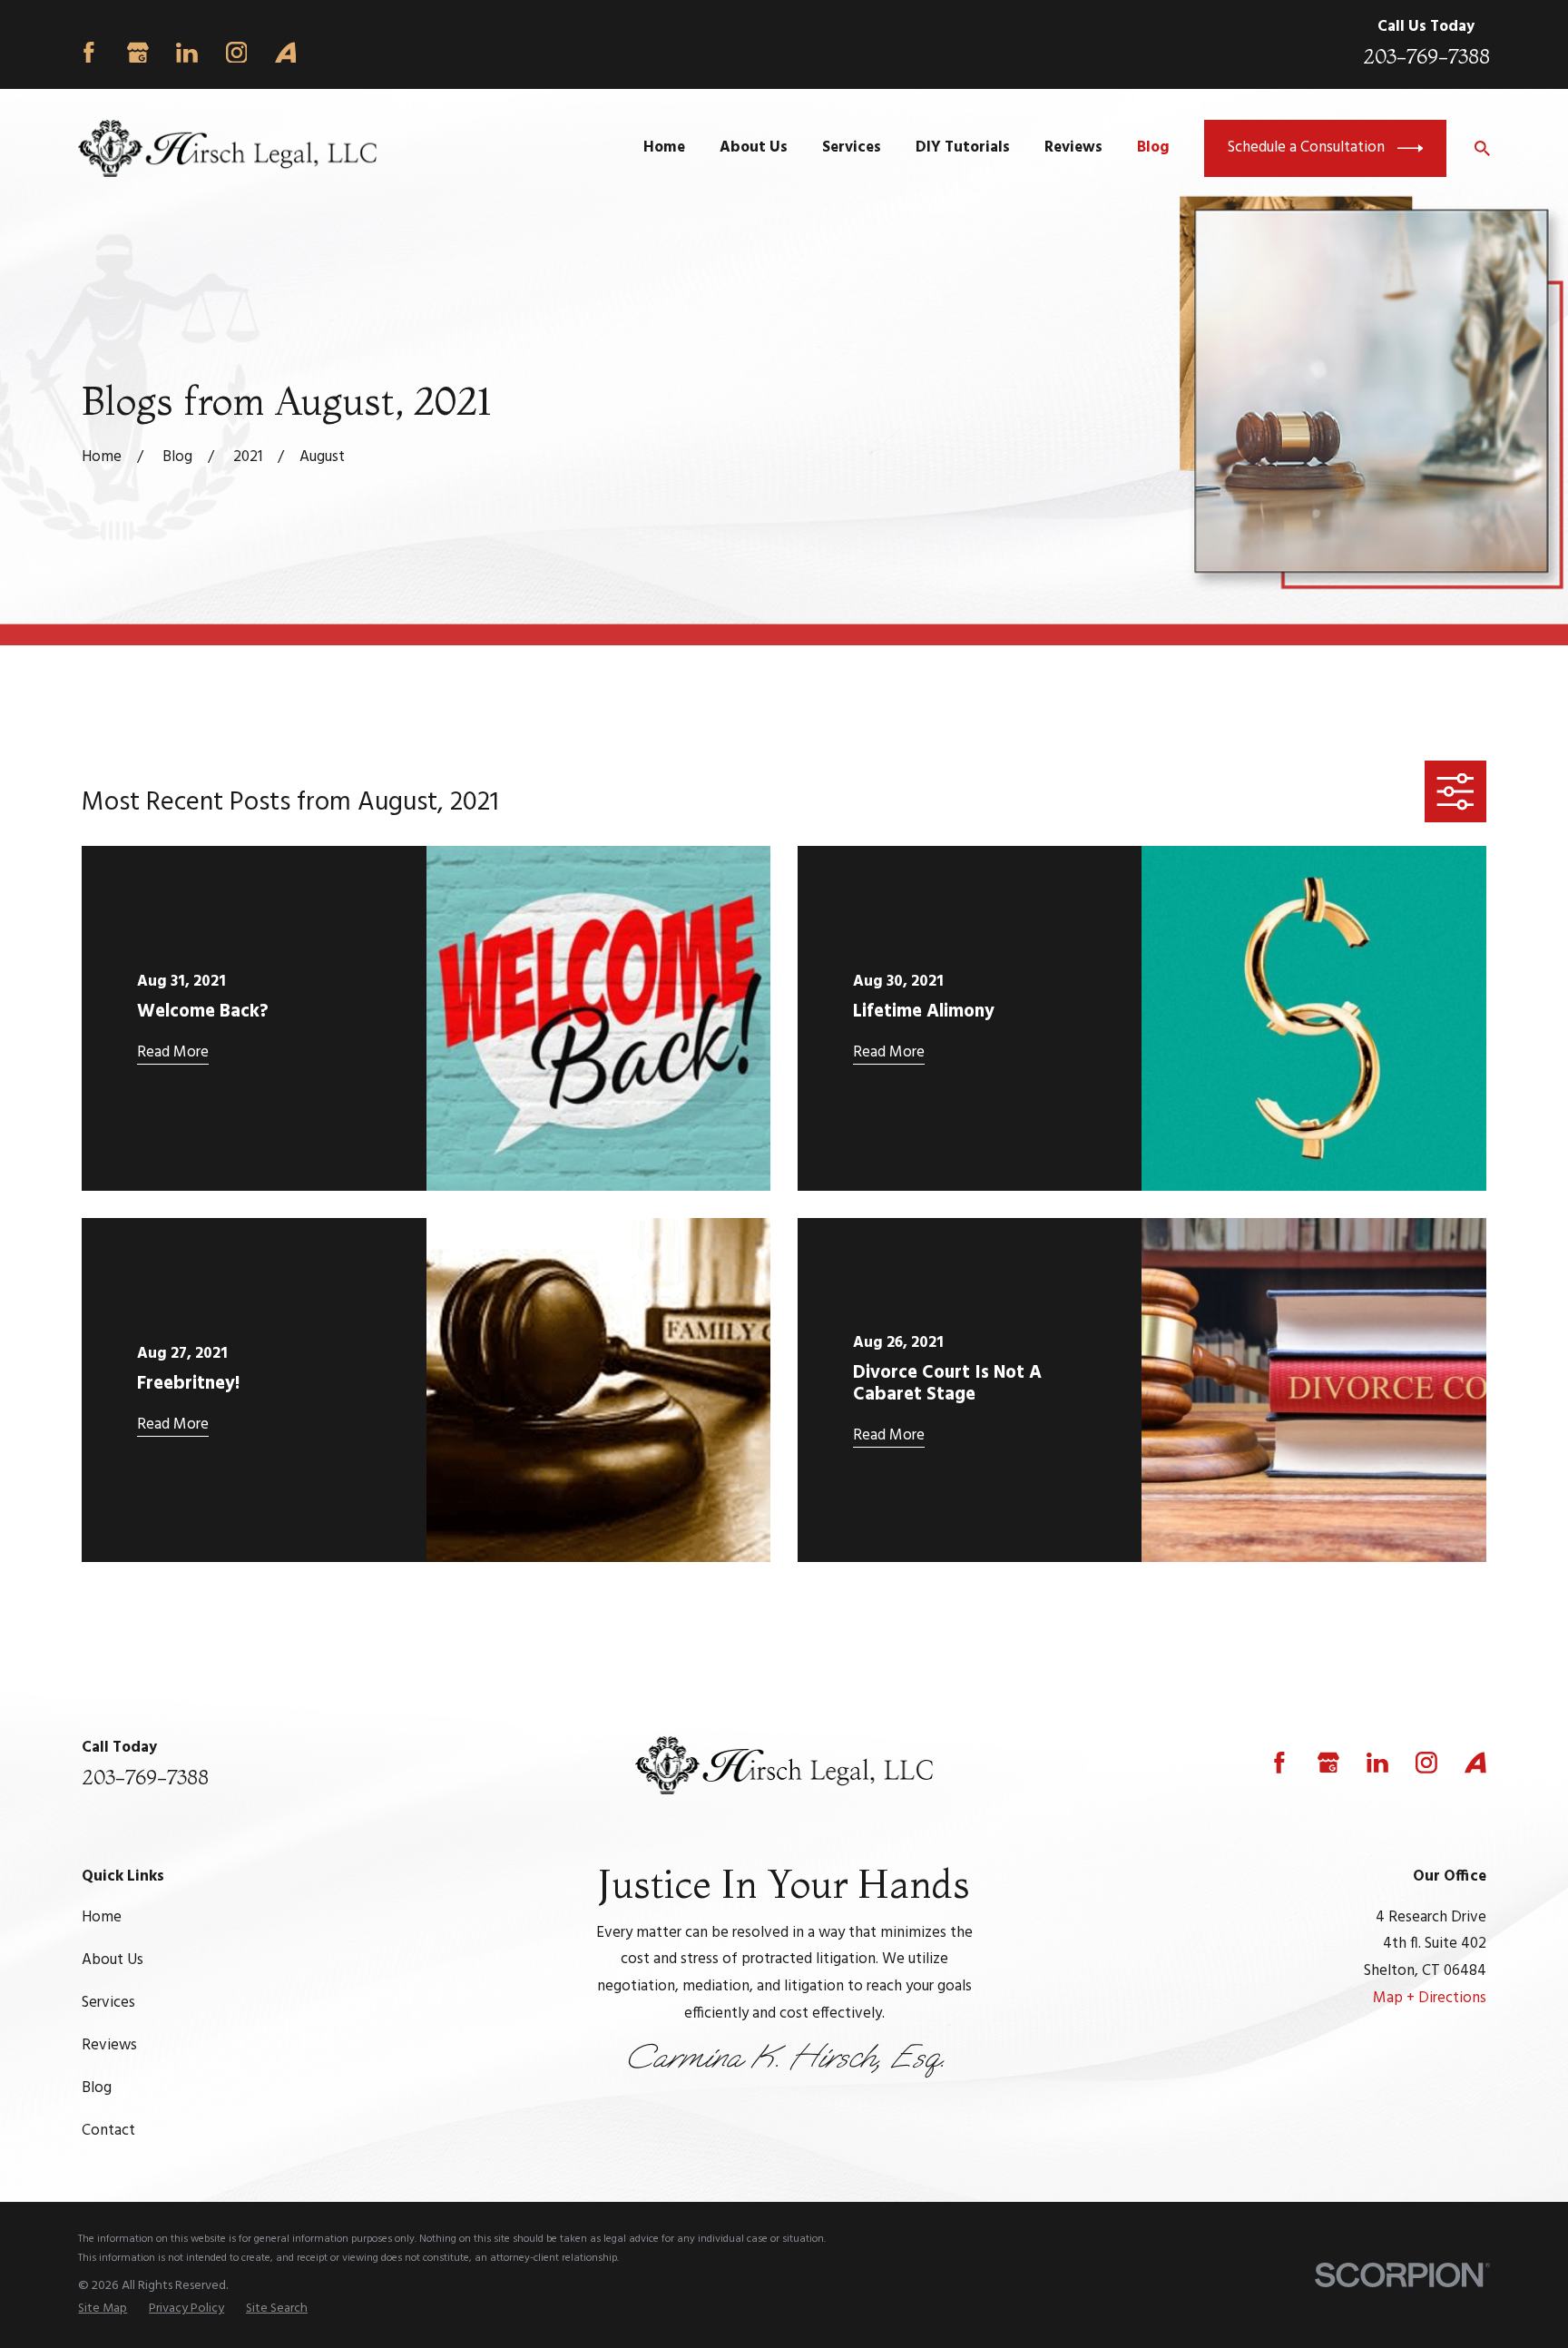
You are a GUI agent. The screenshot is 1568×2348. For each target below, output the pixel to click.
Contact (108, 2131)
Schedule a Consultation (1306, 147)
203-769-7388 (1426, 56)
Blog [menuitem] (1153, 147)
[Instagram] (237, 53)
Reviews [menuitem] (1073, 147)
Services (108, 2003)
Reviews (109, 2045)
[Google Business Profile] (138, 53)
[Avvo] (286, 53)
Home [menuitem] (664, 147)
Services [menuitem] (852, 147)
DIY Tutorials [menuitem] (963, 147)
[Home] (227, 148)
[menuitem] (103, 2309)
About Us (113, 1960)
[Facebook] (89, 53)
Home (102, 1917)
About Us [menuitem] (754, 147)
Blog (97, 2088)
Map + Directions (1430, 1998)
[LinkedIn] (187, 53)
